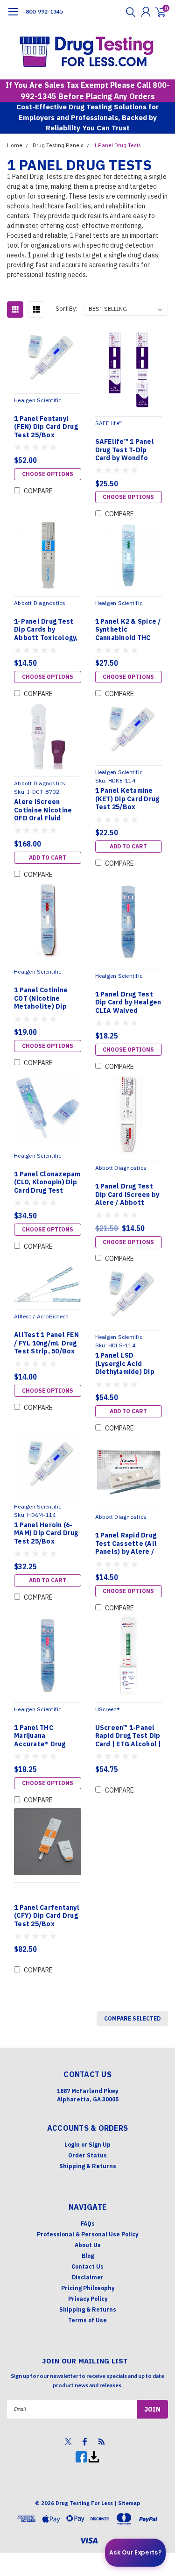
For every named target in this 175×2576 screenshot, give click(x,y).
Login (72, 2145)
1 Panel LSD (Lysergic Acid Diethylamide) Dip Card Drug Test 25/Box (125, 1364)
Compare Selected (132, 2018)
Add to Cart (48, 857)
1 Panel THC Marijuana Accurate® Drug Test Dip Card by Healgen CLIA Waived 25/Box (41, 1736)
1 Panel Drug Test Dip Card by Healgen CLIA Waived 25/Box (128, 1003)
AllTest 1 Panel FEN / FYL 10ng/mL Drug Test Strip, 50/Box (46, 1343)
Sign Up (100, 2145)
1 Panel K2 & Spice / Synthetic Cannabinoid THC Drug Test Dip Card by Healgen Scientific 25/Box (128, 630)
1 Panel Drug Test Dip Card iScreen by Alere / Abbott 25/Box (127, 1195)
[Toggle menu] (13, 16)
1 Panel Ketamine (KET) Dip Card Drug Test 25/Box (127, 799)
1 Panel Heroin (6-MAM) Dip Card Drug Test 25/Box (46, 1533)
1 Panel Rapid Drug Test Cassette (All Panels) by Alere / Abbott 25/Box (126, 1544)
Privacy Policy (88, 2299)
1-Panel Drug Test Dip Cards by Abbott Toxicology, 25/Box (46, 630)
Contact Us (87, 2266)
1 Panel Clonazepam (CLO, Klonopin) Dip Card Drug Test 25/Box (47, 1183)
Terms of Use (87, 2320)
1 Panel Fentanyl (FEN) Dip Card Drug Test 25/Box (46, 427)
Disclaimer (88, 2277)
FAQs (88, 2224)
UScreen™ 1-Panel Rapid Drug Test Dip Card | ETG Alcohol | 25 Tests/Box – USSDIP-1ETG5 (128, 1736)
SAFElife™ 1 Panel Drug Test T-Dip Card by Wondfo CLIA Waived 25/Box (125, 450)
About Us (88, 2245)
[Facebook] (82, 2456)
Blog (88, 2256)
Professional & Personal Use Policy (87, 2234)
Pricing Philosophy (88, 2288)
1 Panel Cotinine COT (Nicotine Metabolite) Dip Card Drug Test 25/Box (41, 999)
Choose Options (48, 474)
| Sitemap (127, 2503)
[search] (128, 12)
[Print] (94, 2456)
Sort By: (66, 309)
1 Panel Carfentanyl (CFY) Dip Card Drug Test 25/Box (47, 1916)
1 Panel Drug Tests (117, 146)
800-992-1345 (44, 11)
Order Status (87, 2155)
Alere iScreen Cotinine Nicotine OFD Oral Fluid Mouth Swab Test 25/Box (43, 810)
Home (15, 146)
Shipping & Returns (88, 2166)
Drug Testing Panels (58, 146)
